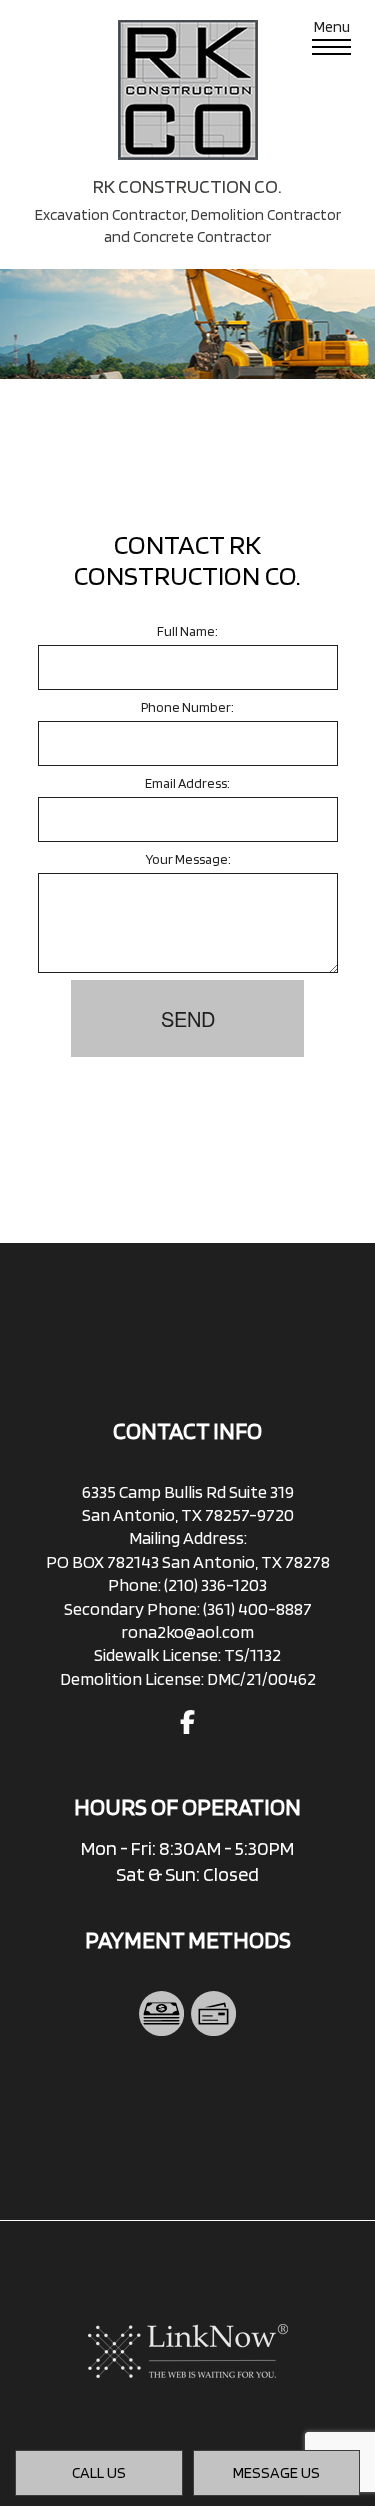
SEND (188, 1018)
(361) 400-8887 (257, 1608)
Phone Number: (187, 707)
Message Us (276, 2472)
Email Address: (187, 783)
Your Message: (188, 859)
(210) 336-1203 (215, 1584)
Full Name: (187, 631)
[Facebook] (187, 1725)
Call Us (99, 2472)
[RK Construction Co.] (188, 88)
